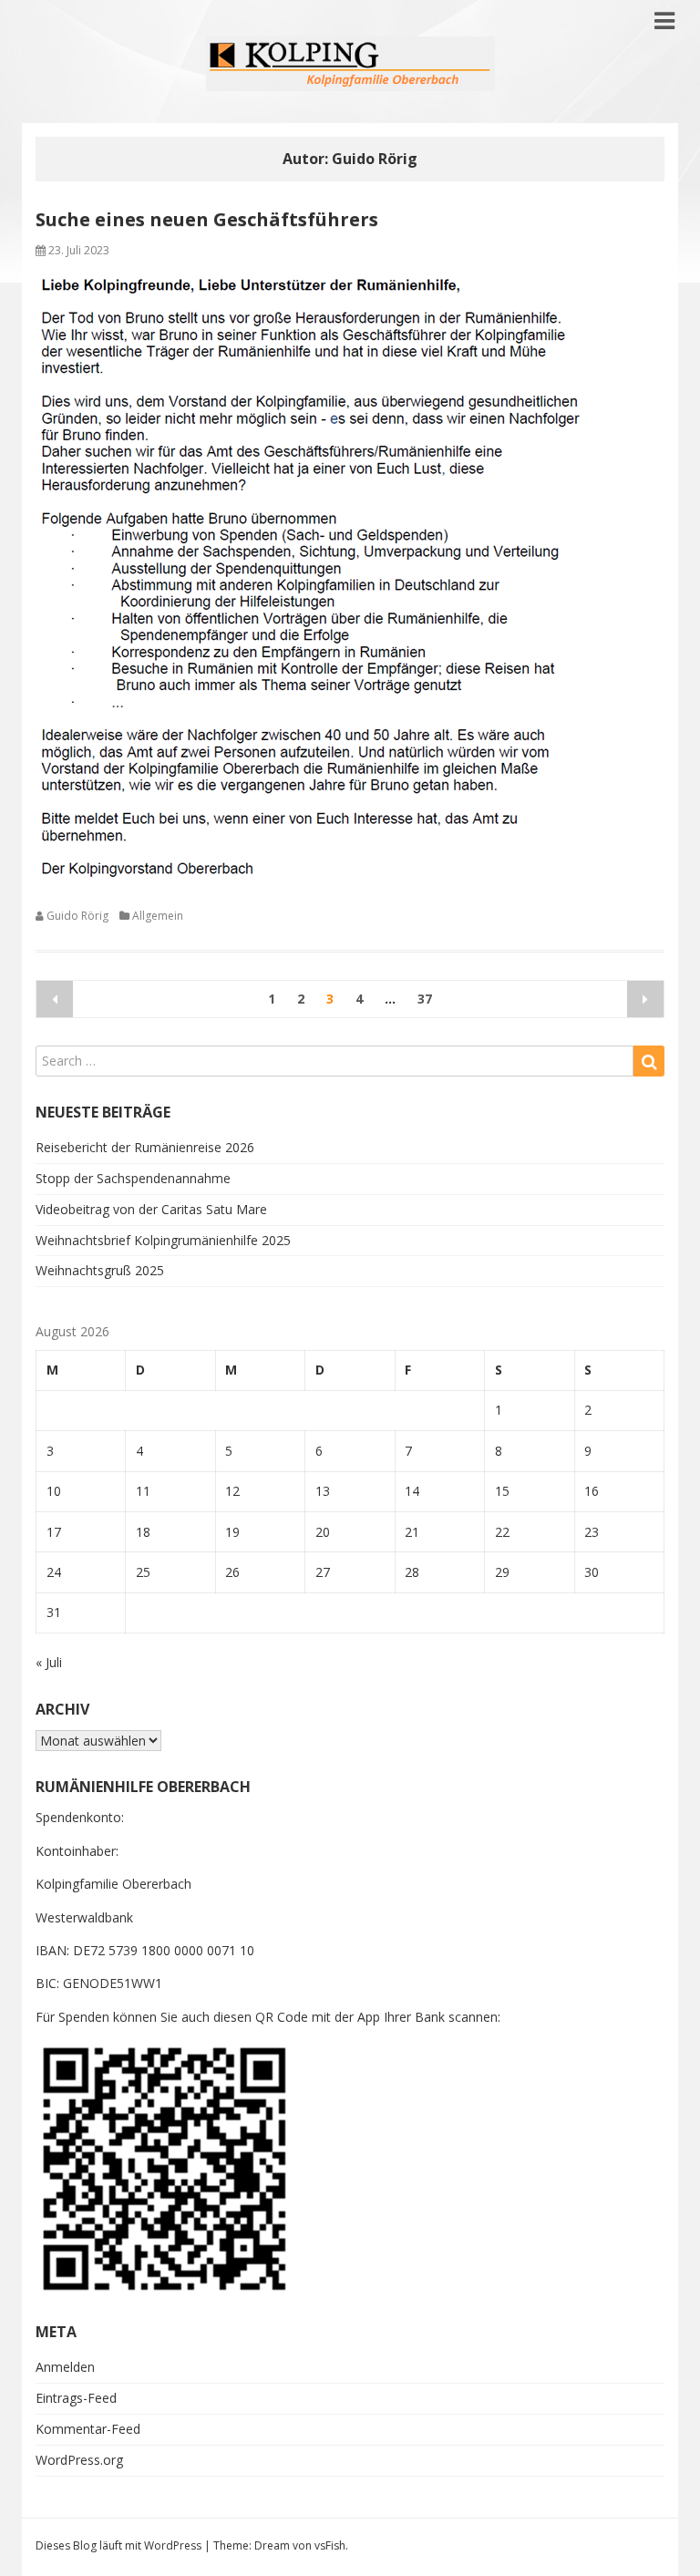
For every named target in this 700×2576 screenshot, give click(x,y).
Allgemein (158, 916)
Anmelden (65, 2367)
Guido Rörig (77, 916)
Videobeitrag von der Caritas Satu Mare (151, 1209)
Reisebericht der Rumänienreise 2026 (145, 1147)
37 (425, 999)
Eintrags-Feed (76, 2398)
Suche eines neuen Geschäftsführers (207, 219)
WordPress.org (79, 2460)
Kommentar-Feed (88, 2429)
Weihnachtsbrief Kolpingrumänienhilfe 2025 (163, 1240)
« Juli (49, 1662)
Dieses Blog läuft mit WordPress (118, 2545)
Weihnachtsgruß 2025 (100, 1270)
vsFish (330, 2545)
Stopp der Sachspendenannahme (133, 1178)
